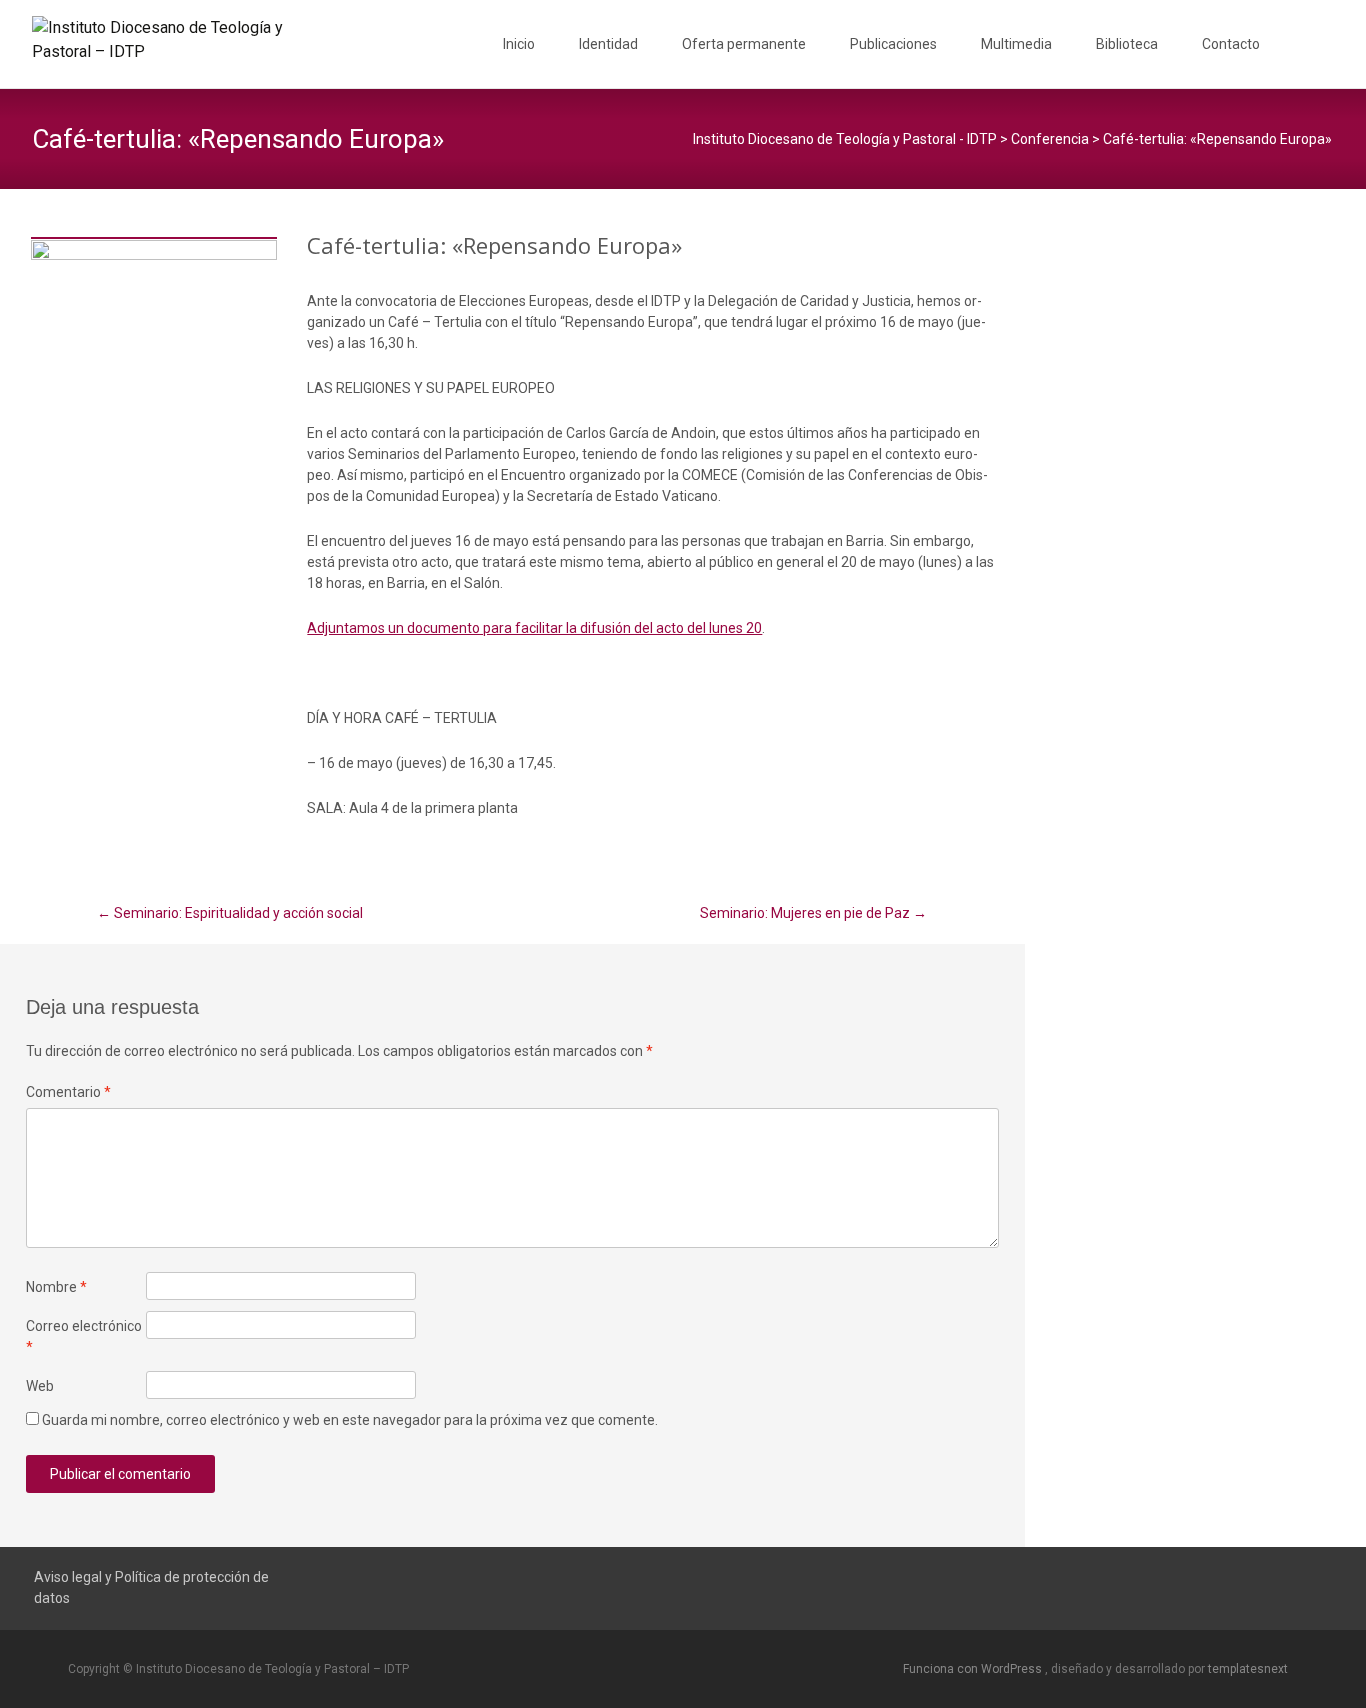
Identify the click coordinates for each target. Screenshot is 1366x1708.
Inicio (519, 44)
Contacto (1231, 44)
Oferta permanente (744, 44)
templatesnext (1248, 1669)
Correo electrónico (84, 1336)
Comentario (68, 1092)
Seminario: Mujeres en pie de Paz (813, 913)
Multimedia (1016, 44)
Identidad (608, 44)
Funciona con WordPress (974, 1669)
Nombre (56, 1287)
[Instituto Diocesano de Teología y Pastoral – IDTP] (156, 40)
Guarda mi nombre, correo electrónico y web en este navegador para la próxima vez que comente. (350, 1420)
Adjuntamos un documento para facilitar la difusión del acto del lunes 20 (534, 628)
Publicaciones (893, 44)
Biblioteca (1127, 44)
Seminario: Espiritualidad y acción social (230, 913)
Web (40, 1386)
